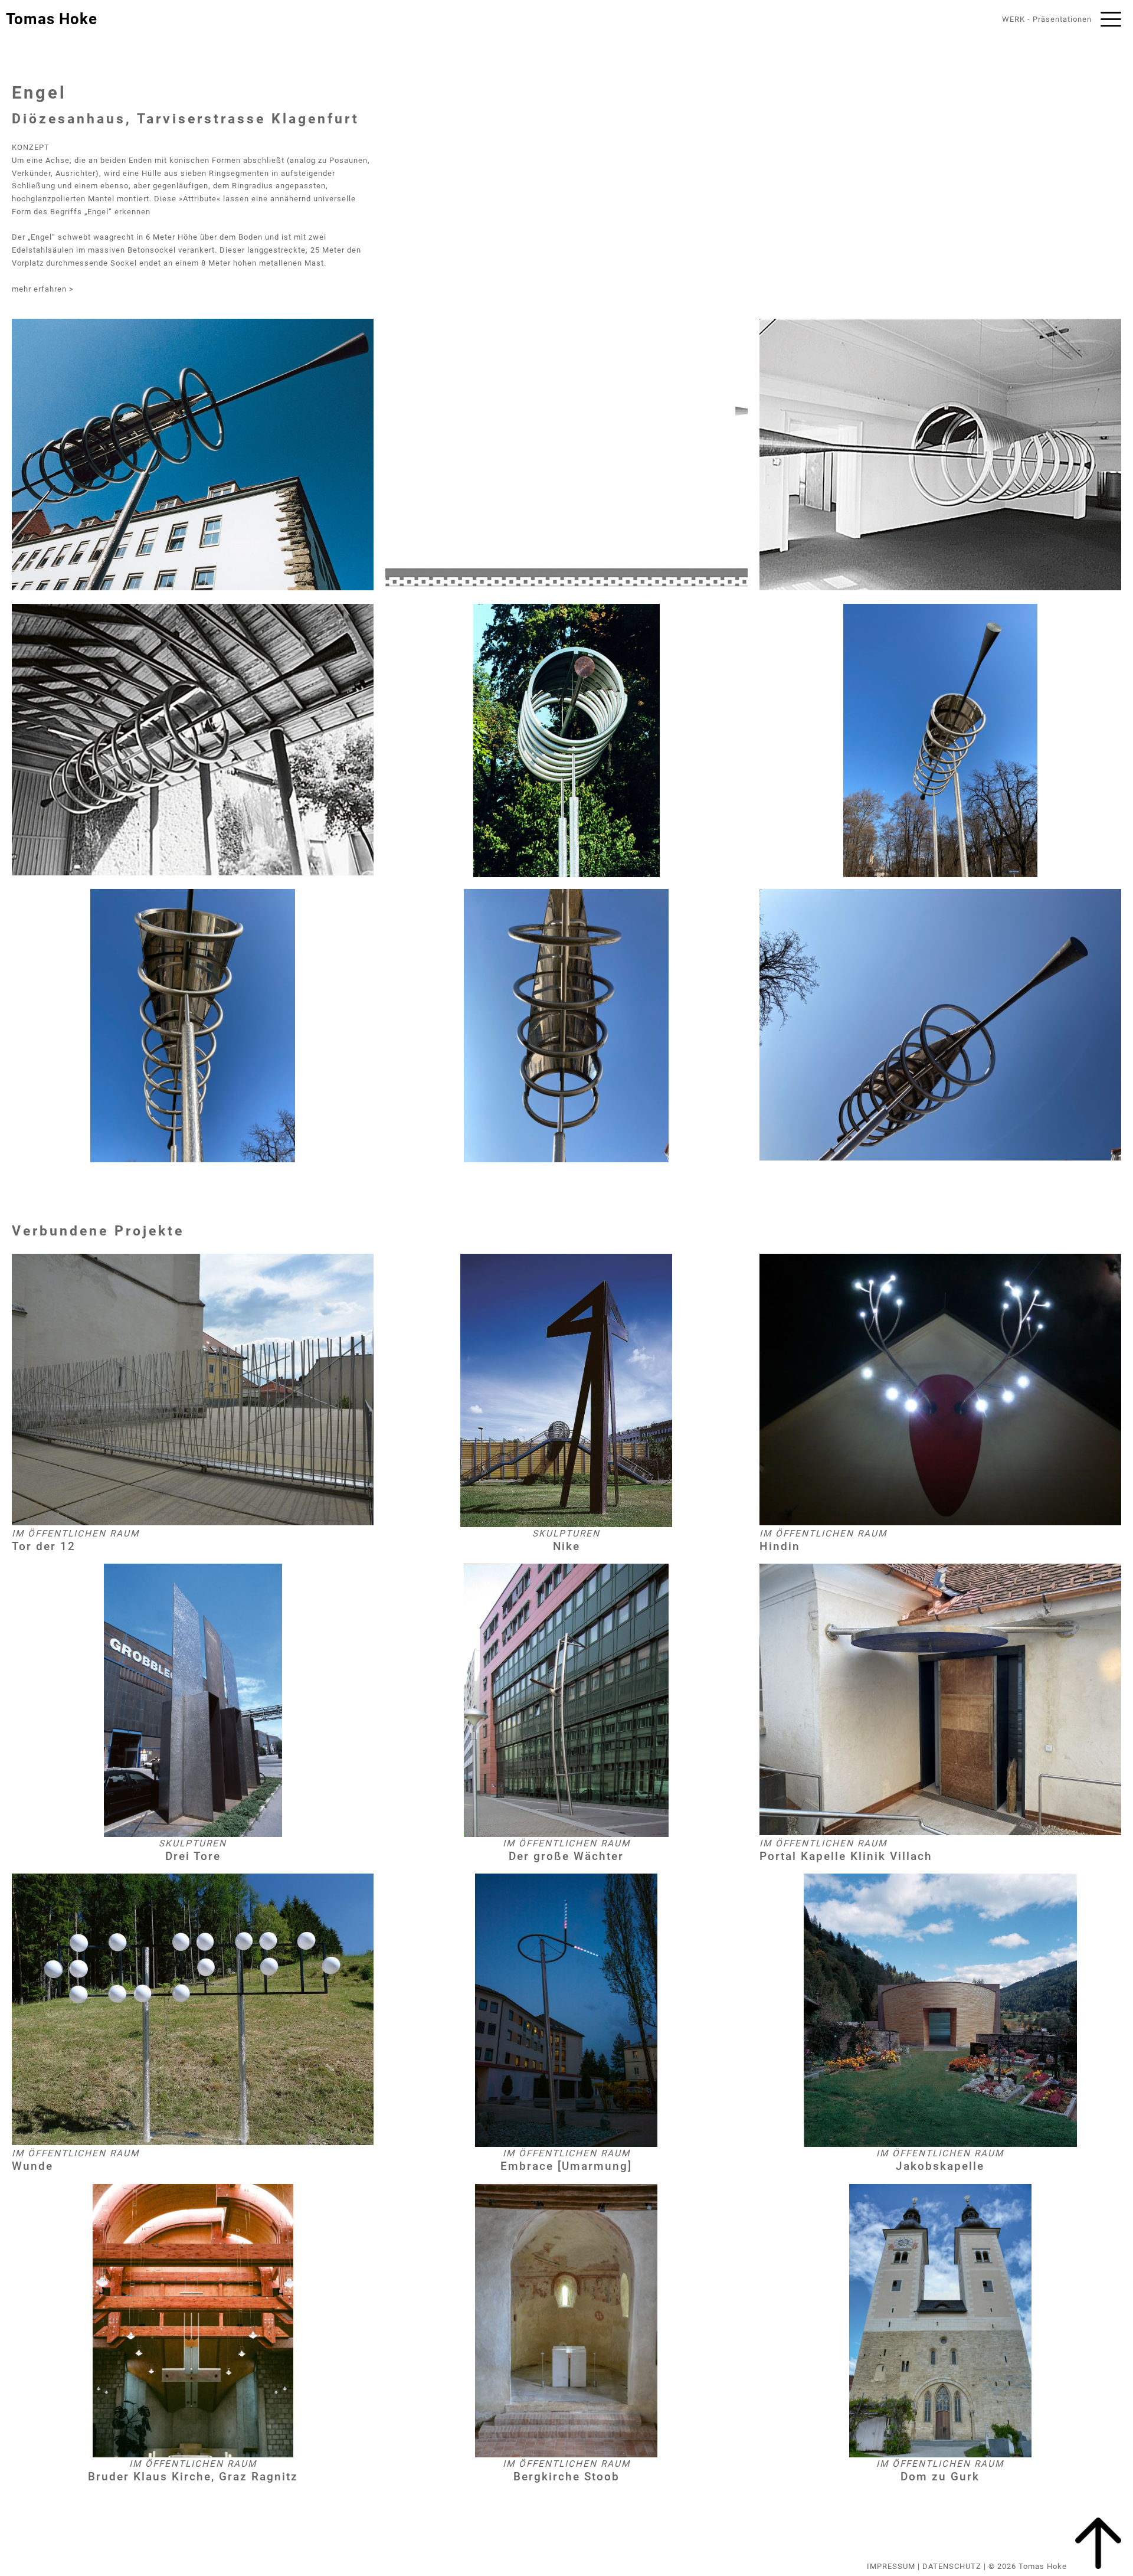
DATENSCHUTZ (952, 2566)
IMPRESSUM (891, 2566)
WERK (1014, 19)
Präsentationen (1062, 19)
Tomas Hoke (52, 19)
